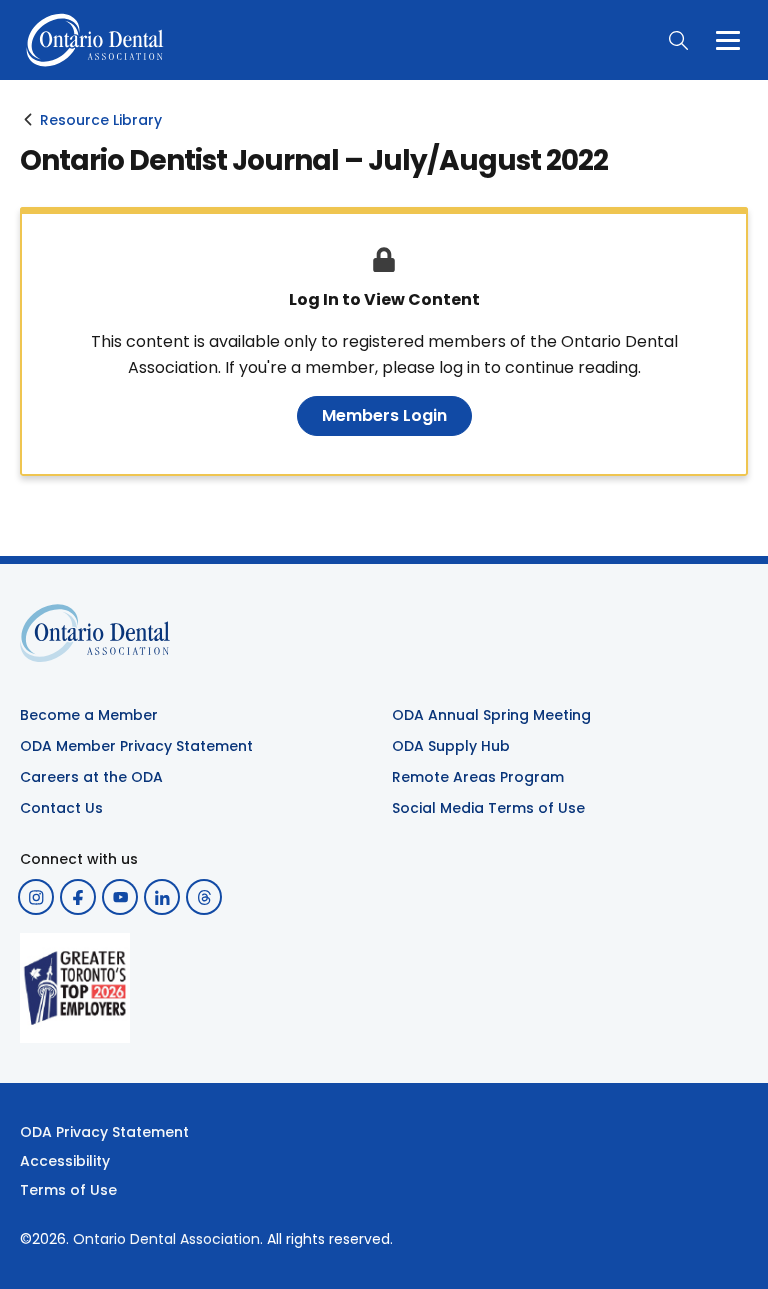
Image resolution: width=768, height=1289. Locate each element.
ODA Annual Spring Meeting (491, 715)
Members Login (384, 415)
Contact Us (61, 808)
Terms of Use (68, 1190)
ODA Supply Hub (451, 746)
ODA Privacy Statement (104, 1132)
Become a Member (89, 715)
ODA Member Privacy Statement (136, 746)
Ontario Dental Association (166, 1239)
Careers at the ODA (91, 777)
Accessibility (65, 1161)
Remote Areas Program (478, 777)
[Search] (678, 40)
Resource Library (101, 120)
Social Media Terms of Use (488, 808)
